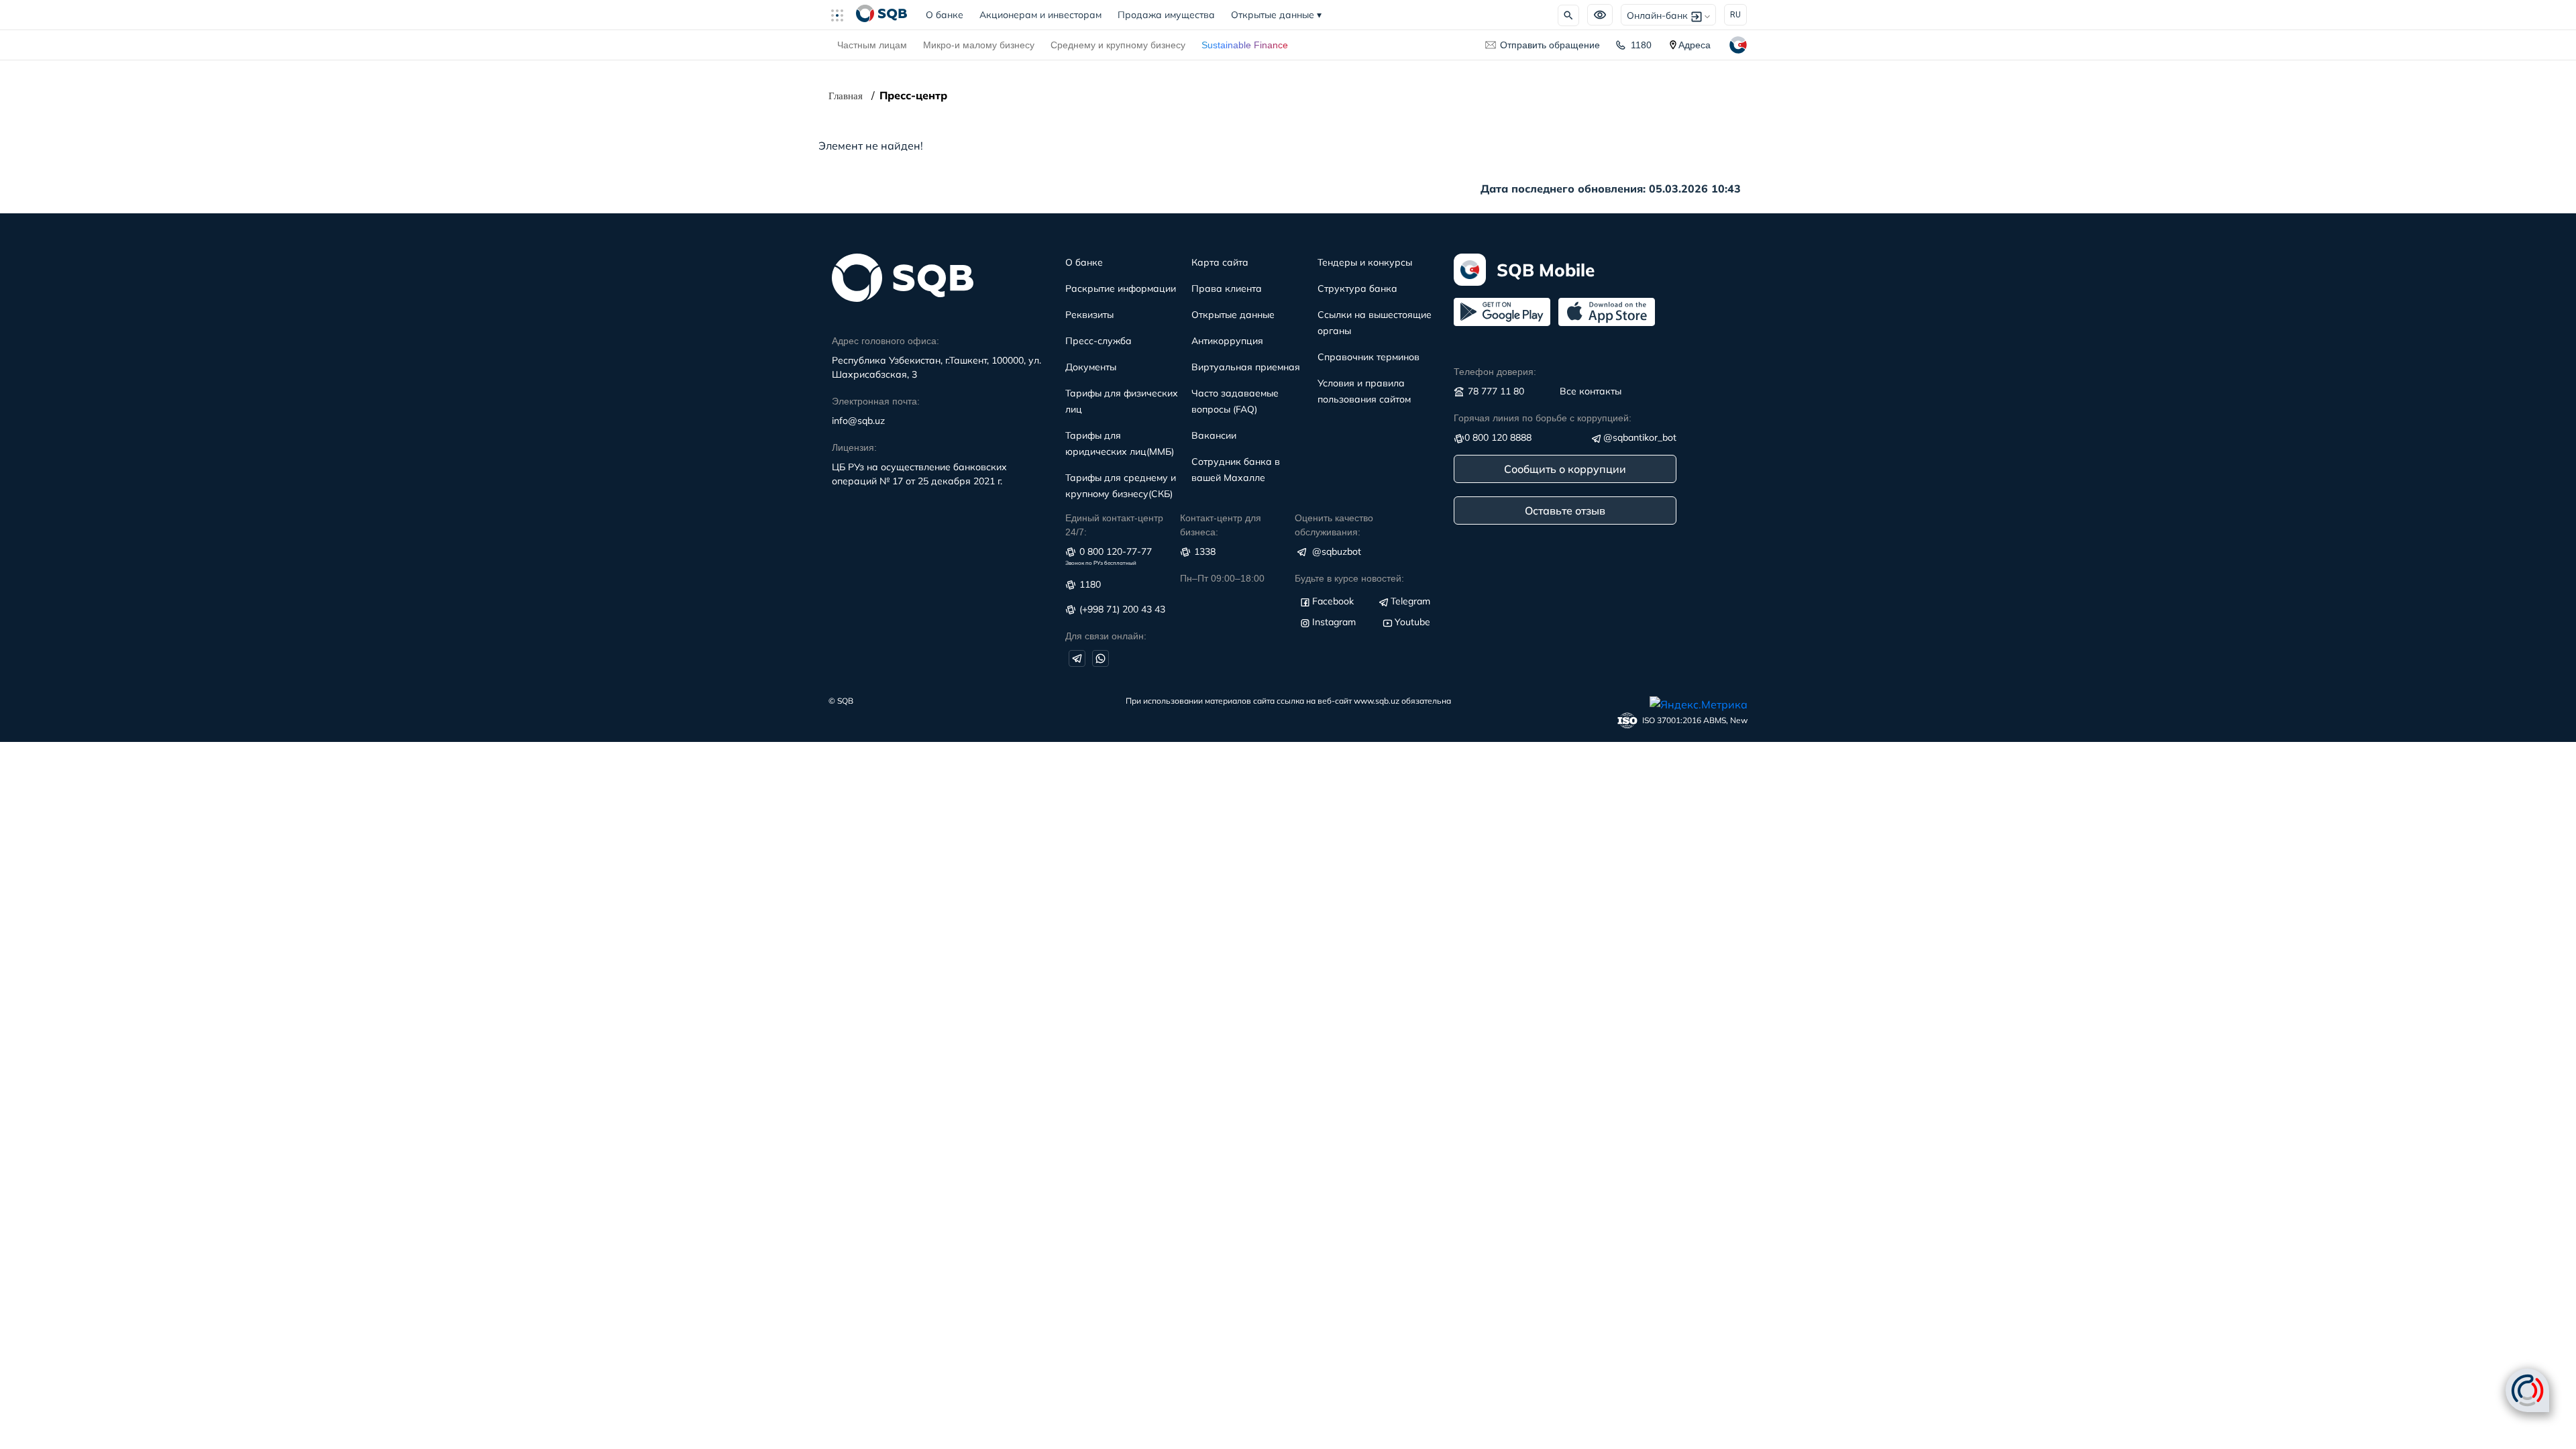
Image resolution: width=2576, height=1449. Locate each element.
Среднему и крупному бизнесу (1118, 45)
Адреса (1695, 45)
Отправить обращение (1550, 45)
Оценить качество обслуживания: (1334, 525)
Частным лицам (872, 45)
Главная (846, 96)
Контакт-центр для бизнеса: (1221, 525)
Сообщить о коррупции (1565, 469)
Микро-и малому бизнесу (979, 45)
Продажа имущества (1166, 15)
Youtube (1412, 622)
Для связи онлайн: (1106, 636)
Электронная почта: (876, 401)
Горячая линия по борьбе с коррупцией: (1543, 418)
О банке (949, 15)
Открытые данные (1276, 15)
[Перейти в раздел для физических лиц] (881, 15)
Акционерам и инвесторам (1040, 15)
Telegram (1410, 601)
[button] (843, 15)
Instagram (1334, 622)
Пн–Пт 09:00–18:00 (1222, 578)
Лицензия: (854, 447)
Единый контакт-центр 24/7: (1114, 525)
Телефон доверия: (1495, 372)
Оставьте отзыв (1565, 511)
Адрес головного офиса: (885, 341)
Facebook (1333, 601)
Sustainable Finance (1245, 45)
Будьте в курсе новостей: (1349, 578)
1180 (1641, 45)
